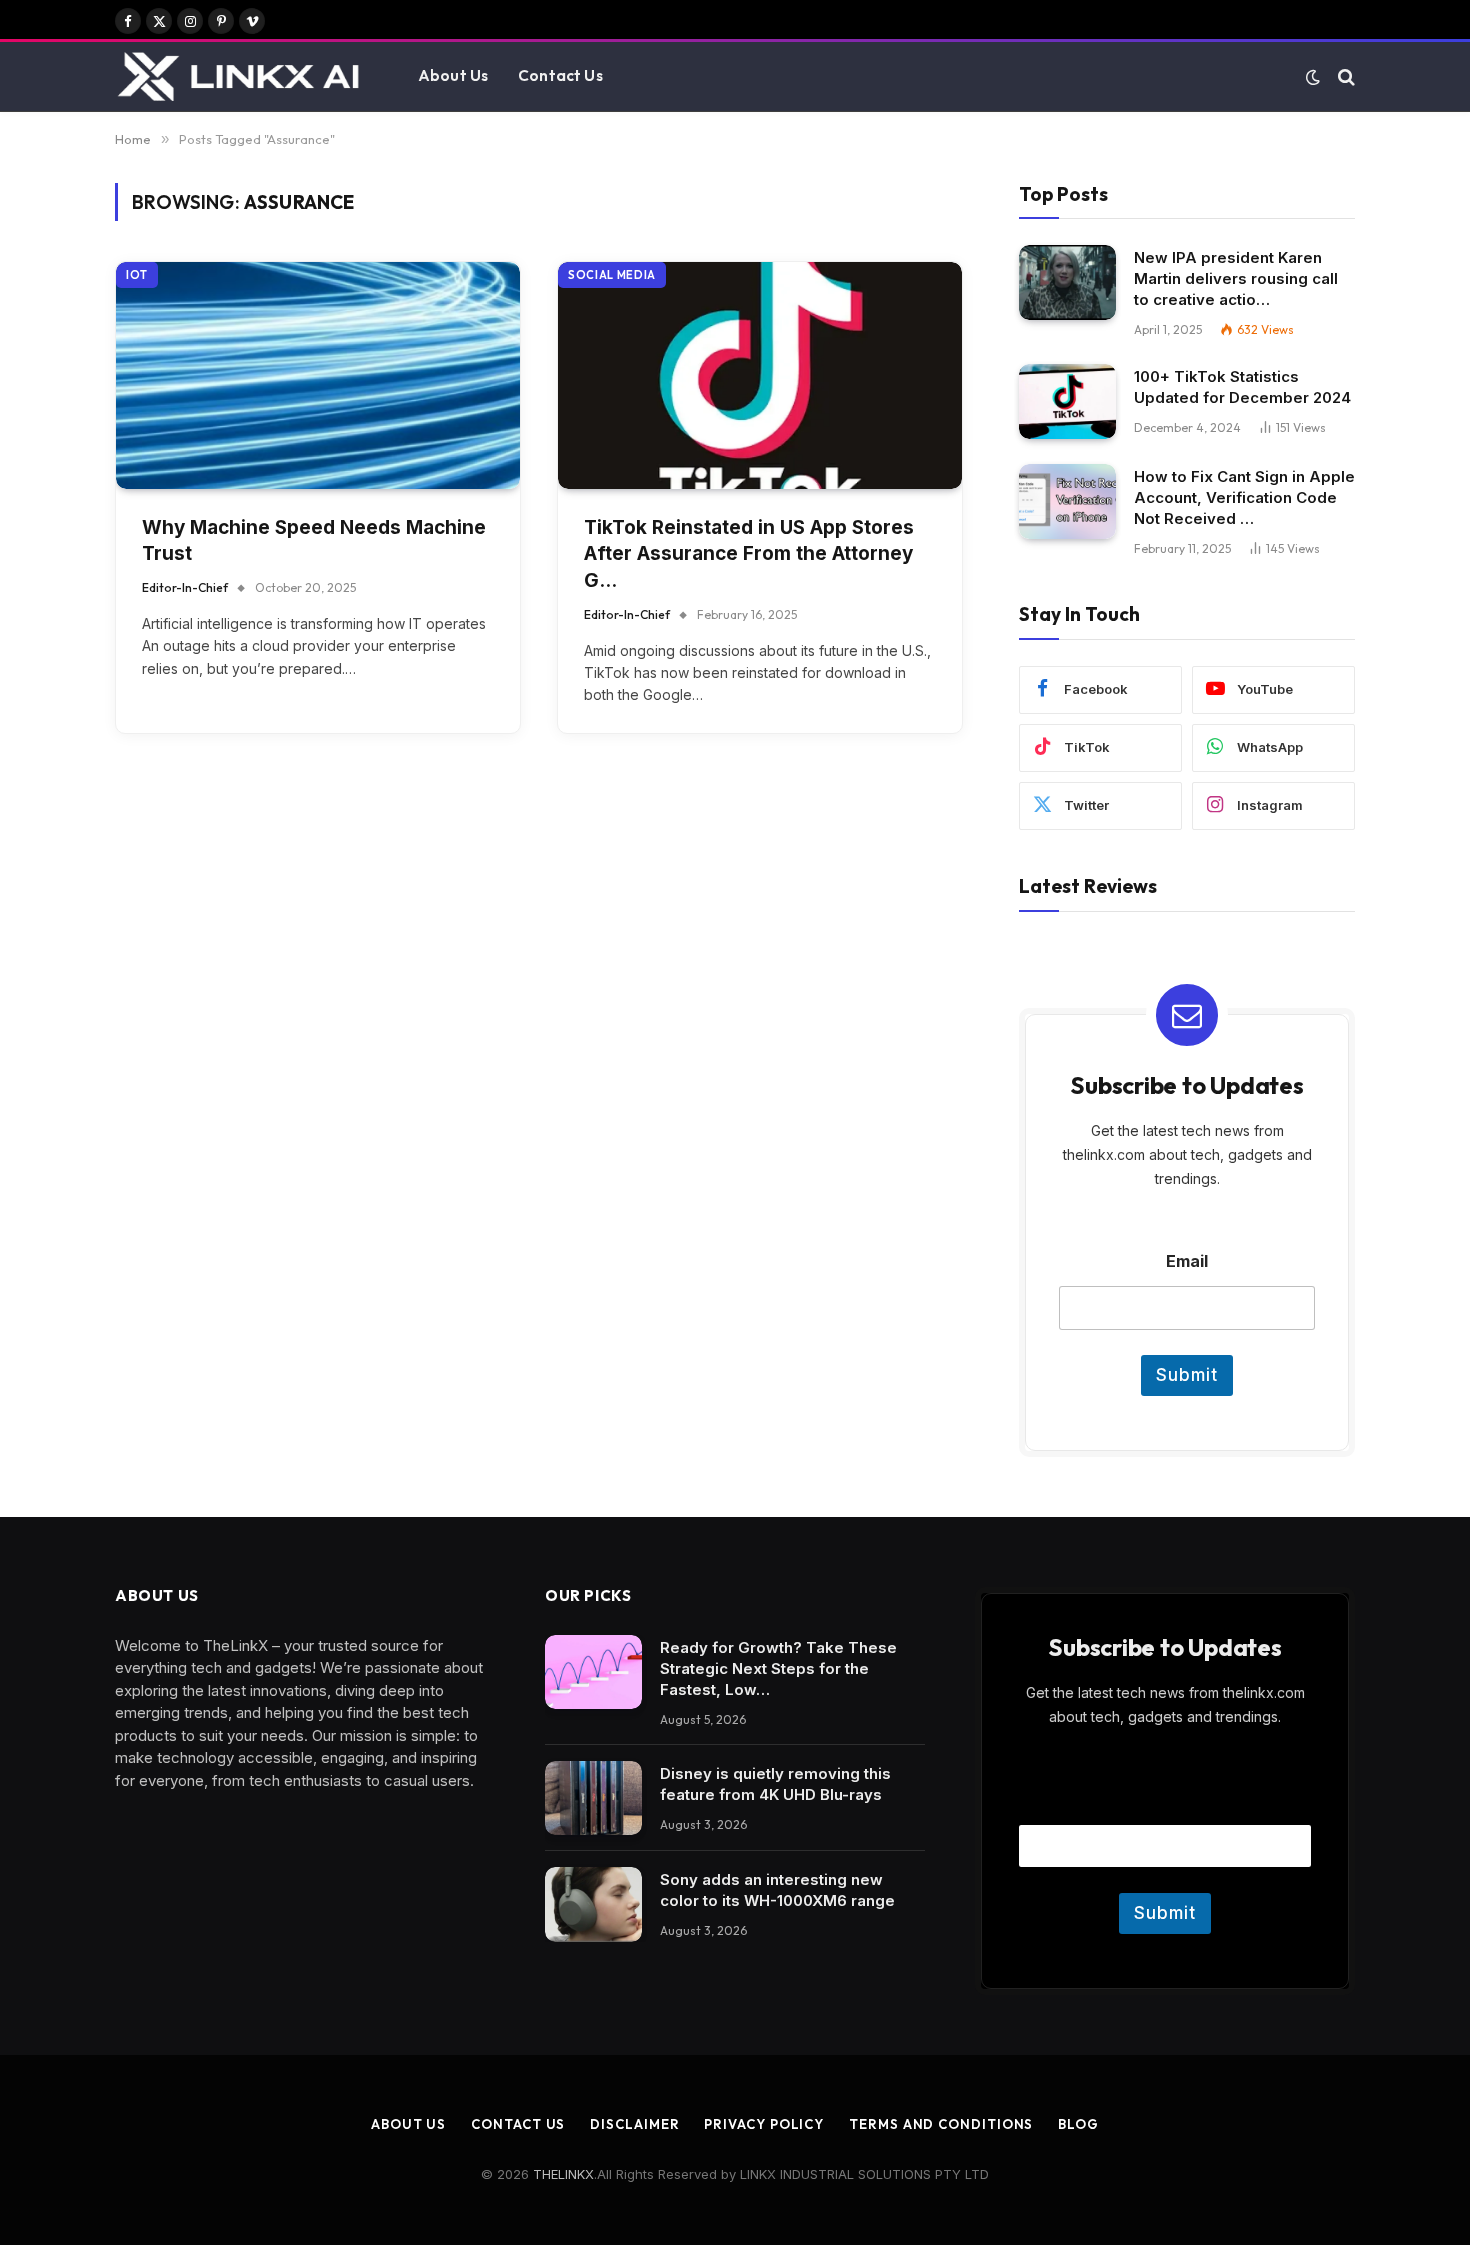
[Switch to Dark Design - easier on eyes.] (1313, 77)
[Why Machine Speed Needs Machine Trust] (318, 375)
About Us (453, 75)
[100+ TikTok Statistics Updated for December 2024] (1067, 401)
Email (1187, 1261)
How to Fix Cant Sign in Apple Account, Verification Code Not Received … (1244, 497)
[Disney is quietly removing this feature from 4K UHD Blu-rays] (593, 1798)
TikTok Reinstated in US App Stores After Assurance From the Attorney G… (749, 554)
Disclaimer (634, 2124)
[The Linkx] (241, 77)
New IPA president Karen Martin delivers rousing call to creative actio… (1236, 278)
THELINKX (563, 2174)
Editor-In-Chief (185, 587)
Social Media (612, 275)
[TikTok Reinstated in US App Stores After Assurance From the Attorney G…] (760, 375)
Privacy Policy (764, 2124)
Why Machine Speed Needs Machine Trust (314, 541)
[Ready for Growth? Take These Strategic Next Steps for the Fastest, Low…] (593, 1672)
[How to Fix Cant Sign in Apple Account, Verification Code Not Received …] (1067, 501)
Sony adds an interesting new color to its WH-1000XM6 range (777, 1890)
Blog (1078, 2124)
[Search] (1344, 76)
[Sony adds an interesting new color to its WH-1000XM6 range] (593, 1904)
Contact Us (560, 75)
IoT (137, 275)
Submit (1186, 1375)
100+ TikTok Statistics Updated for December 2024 (1242, 387)
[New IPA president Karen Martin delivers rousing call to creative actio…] (1067, 282)
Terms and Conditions (941, 2124)
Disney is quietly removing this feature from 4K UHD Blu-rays (775, 1784)
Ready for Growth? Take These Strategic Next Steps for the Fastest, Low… (778, 1668)
